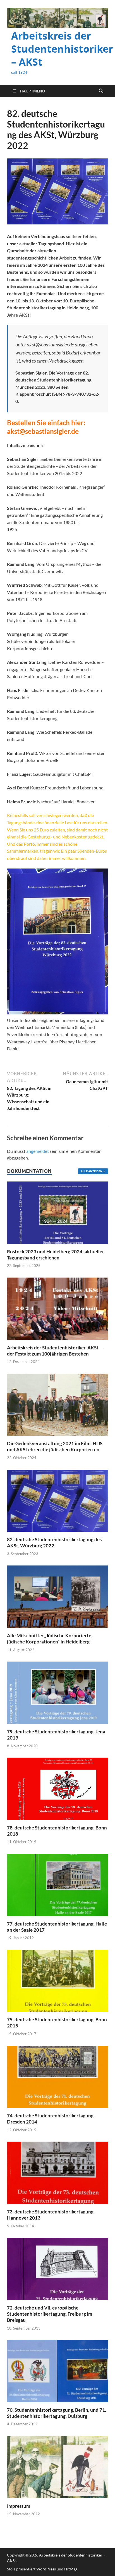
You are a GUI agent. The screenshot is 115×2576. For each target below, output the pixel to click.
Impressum (19, 2506)
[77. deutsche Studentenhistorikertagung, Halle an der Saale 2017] (57, 1884)
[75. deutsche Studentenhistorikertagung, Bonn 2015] (57, 1980)
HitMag (71, 2569)
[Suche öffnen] (101, 91)
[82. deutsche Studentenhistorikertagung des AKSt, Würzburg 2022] (57, 1500)
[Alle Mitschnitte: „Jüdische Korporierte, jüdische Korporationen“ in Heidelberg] (57, 1596)
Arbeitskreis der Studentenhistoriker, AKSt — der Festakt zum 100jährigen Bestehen (55, 1351)
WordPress (46, 2569)
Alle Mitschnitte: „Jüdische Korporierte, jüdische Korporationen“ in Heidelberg (50, 1639)
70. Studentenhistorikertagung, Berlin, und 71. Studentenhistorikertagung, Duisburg (57, 2413)
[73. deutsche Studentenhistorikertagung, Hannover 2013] (57, 2172)
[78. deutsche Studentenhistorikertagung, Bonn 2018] (57, 1788)
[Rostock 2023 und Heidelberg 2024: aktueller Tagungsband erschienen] (57, 1212)
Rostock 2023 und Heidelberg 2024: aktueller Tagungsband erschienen (56, 1255)
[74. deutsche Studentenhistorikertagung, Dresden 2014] (57, 2076)
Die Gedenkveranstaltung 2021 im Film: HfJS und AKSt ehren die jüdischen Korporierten (55, 1446)
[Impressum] (57, 2466)
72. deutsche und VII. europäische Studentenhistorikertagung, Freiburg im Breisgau (50, 2314)
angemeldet (38, 1151)
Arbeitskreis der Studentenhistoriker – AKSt (62, 49)
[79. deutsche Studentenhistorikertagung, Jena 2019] (57, 1692)
